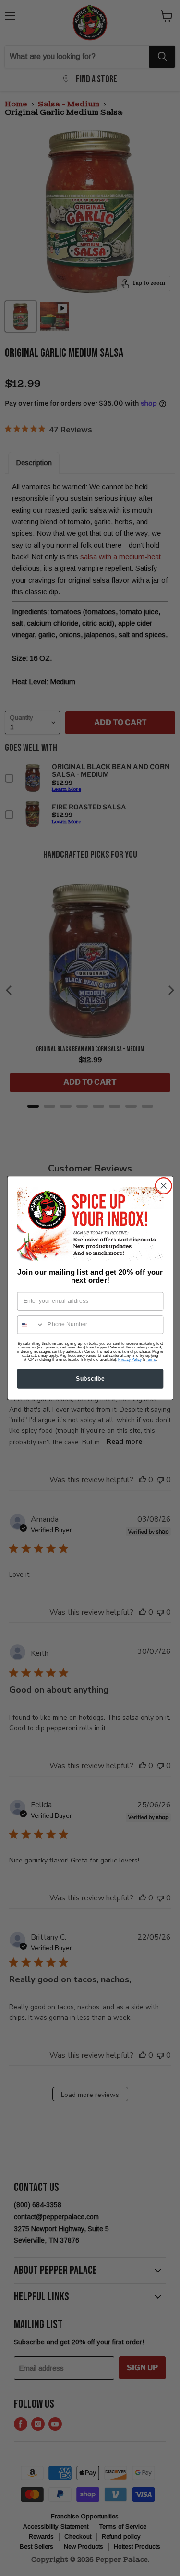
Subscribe (90, 1378)
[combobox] (30, 1325)
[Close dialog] (163, 1186)
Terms (151, 1359)
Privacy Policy (130, 1359)
